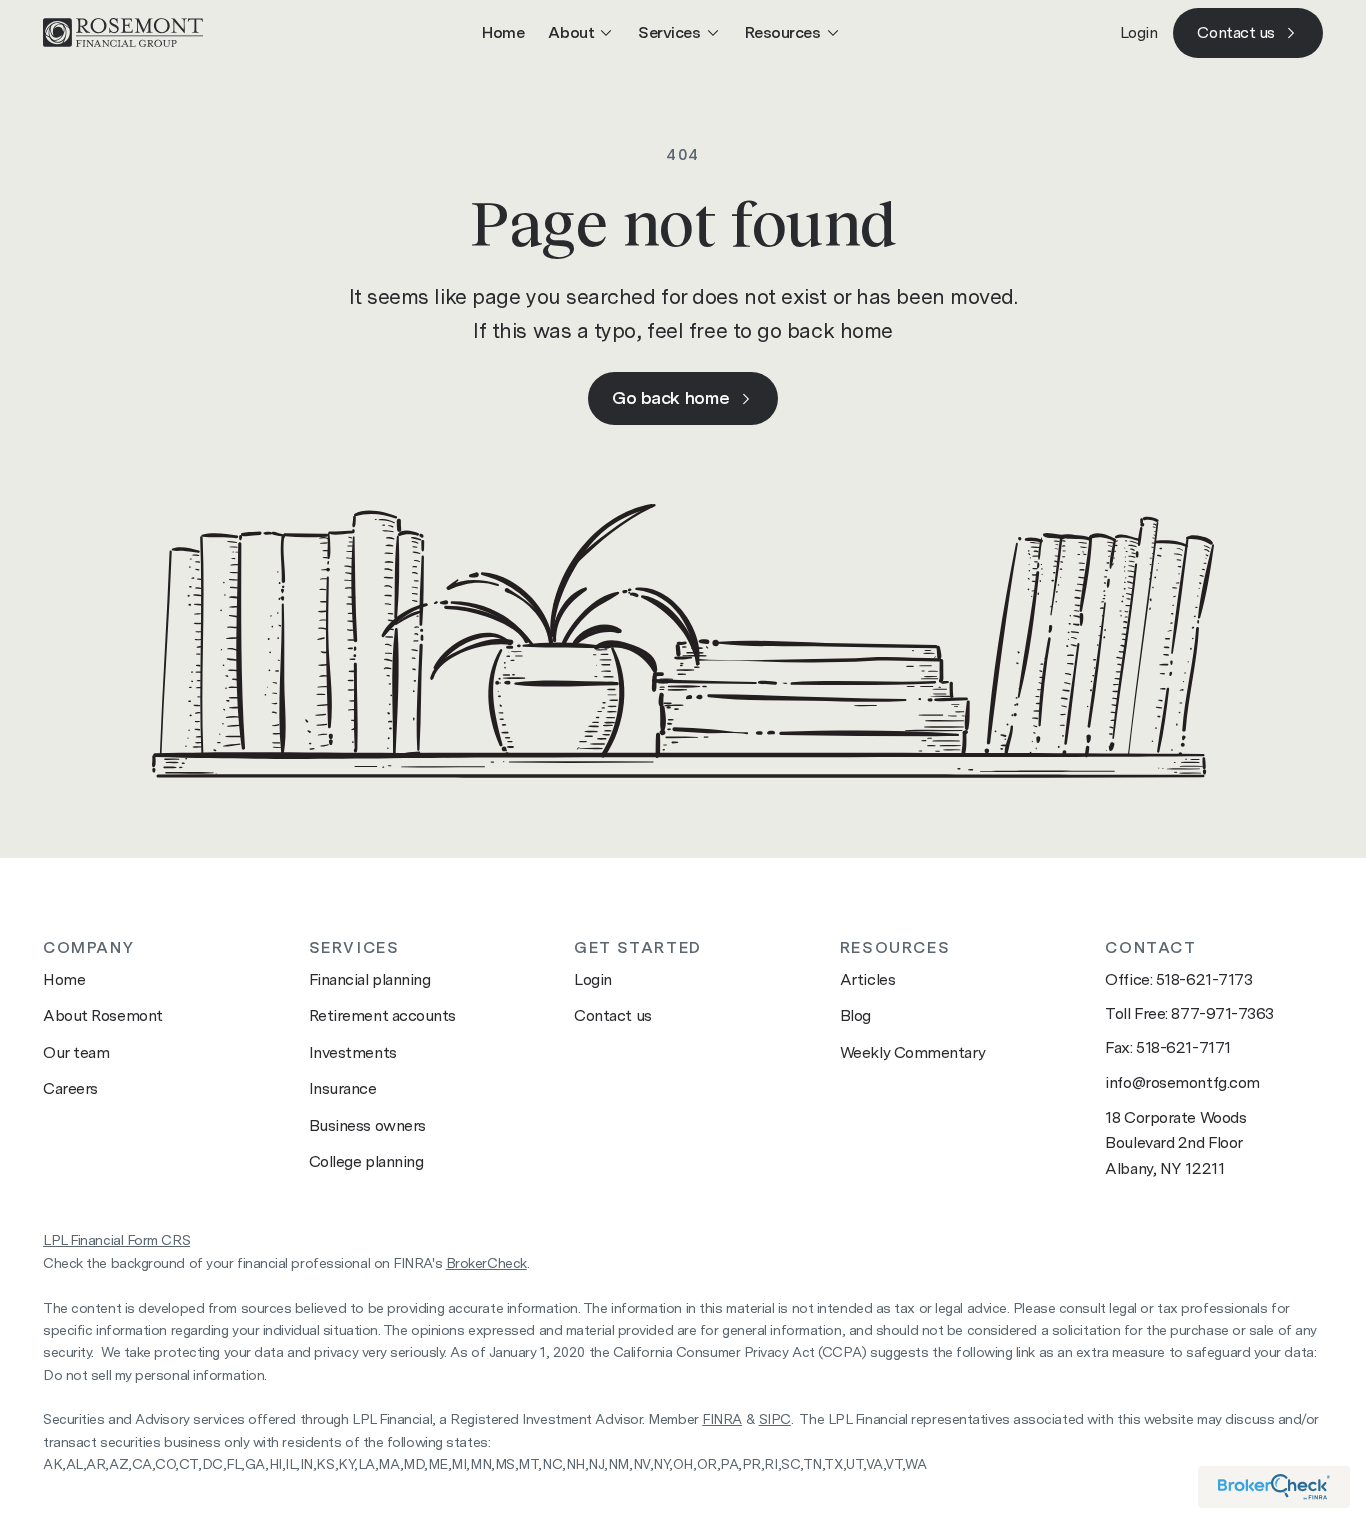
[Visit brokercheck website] (1274, 1487)
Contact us (613, 1015)
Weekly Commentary (912, 1052)
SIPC (775, 1419)
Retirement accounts (382, 1015)
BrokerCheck (486, 1263)
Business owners (367, 1125)
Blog (855, 1015)
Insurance (343, 1088)
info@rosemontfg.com (1182, 1082)
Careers (70, 1088)
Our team (76, 1052)
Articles (867, 979)
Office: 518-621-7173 (1178, 979)
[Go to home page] (123, 32)
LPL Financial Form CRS (116, 1240)
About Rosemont (103, 1015)
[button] (581, 33)
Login (1139, 32)
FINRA (722, 1419)
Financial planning (370, 979)
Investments (353, 1052)
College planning (366, 1161)
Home (503, 32)
